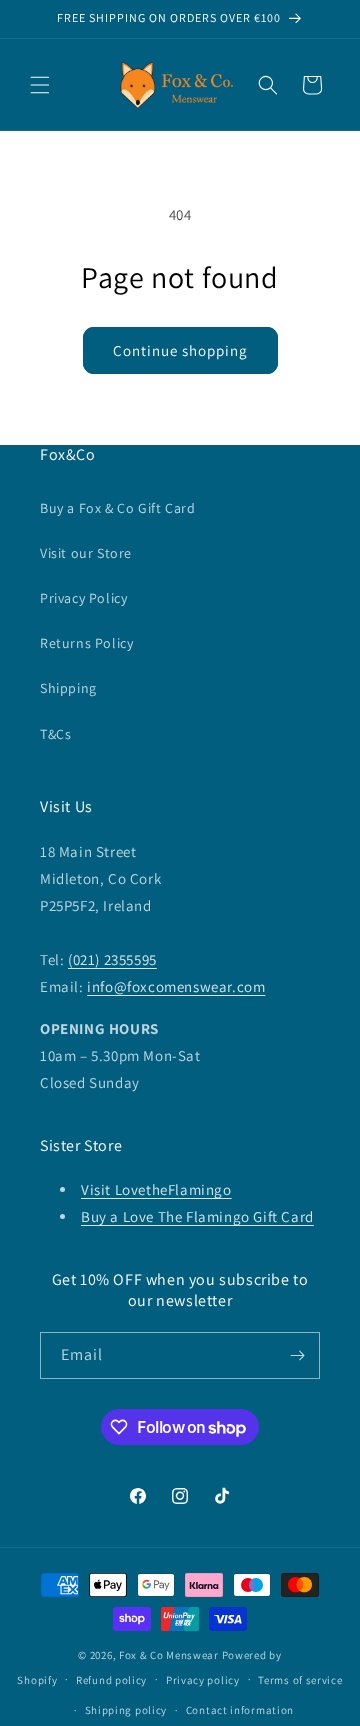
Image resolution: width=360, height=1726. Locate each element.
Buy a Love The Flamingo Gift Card (197, 1216)
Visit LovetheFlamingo (156, 1189)
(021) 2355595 (112, 959)
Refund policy (111, 1680)
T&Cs (55, 734)
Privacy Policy (83, 598)
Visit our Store (86, 553)
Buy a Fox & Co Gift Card (117, 508)
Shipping (68, 688)
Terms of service (300, 1680)
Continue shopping (180, 350)
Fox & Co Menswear (169, 1655)
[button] (40, 85)
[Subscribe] (297, 1355)
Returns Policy (86, 643)
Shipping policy (126, 1710)
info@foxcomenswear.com (176, 986)
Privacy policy (203, 1680)
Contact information (240, 1710)
